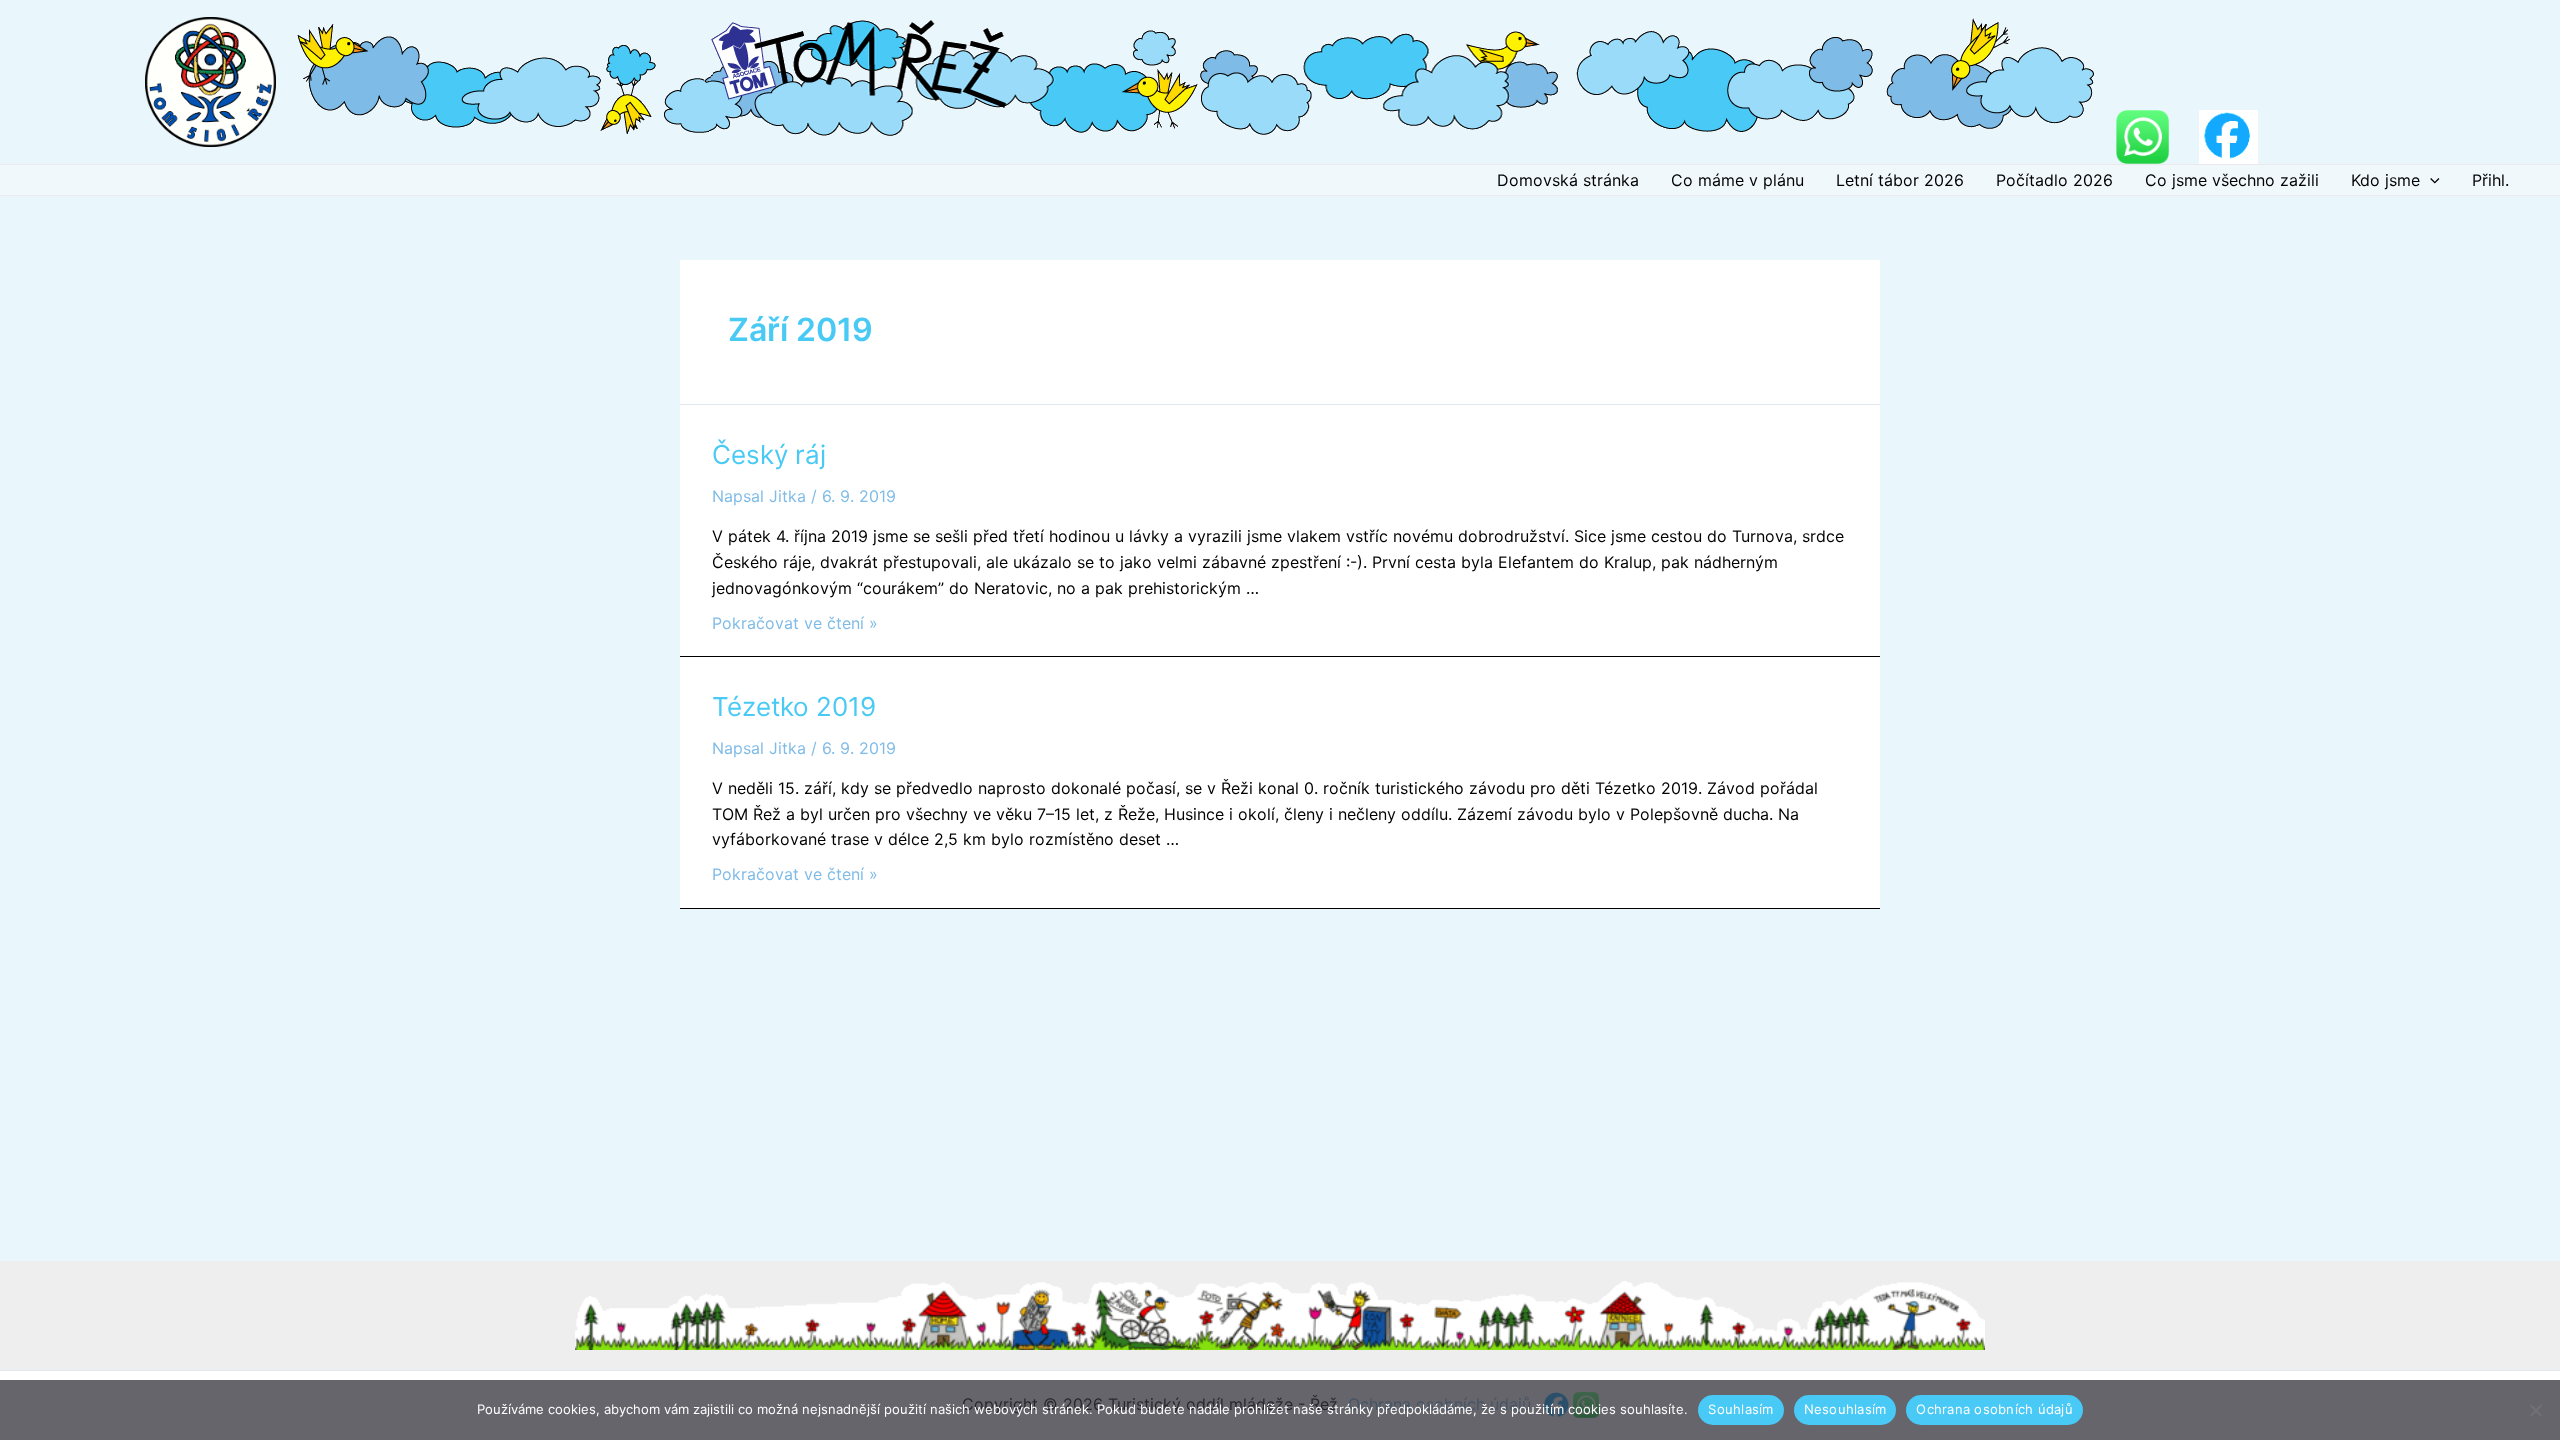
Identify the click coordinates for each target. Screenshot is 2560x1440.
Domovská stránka (1568, 180)
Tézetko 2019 (794, 706)
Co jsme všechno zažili (2232, 180)
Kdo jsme (2385, 180)
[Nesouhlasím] (2535, 1410)
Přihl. (2490, 180)
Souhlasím (1740, 1409)
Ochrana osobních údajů (1994, 1409)
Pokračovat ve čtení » (795, 623)
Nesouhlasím (1845, 1409)
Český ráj (769, 454)
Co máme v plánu (1737, 180)
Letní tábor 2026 (1900, 180)
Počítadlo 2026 (2054, 180)
